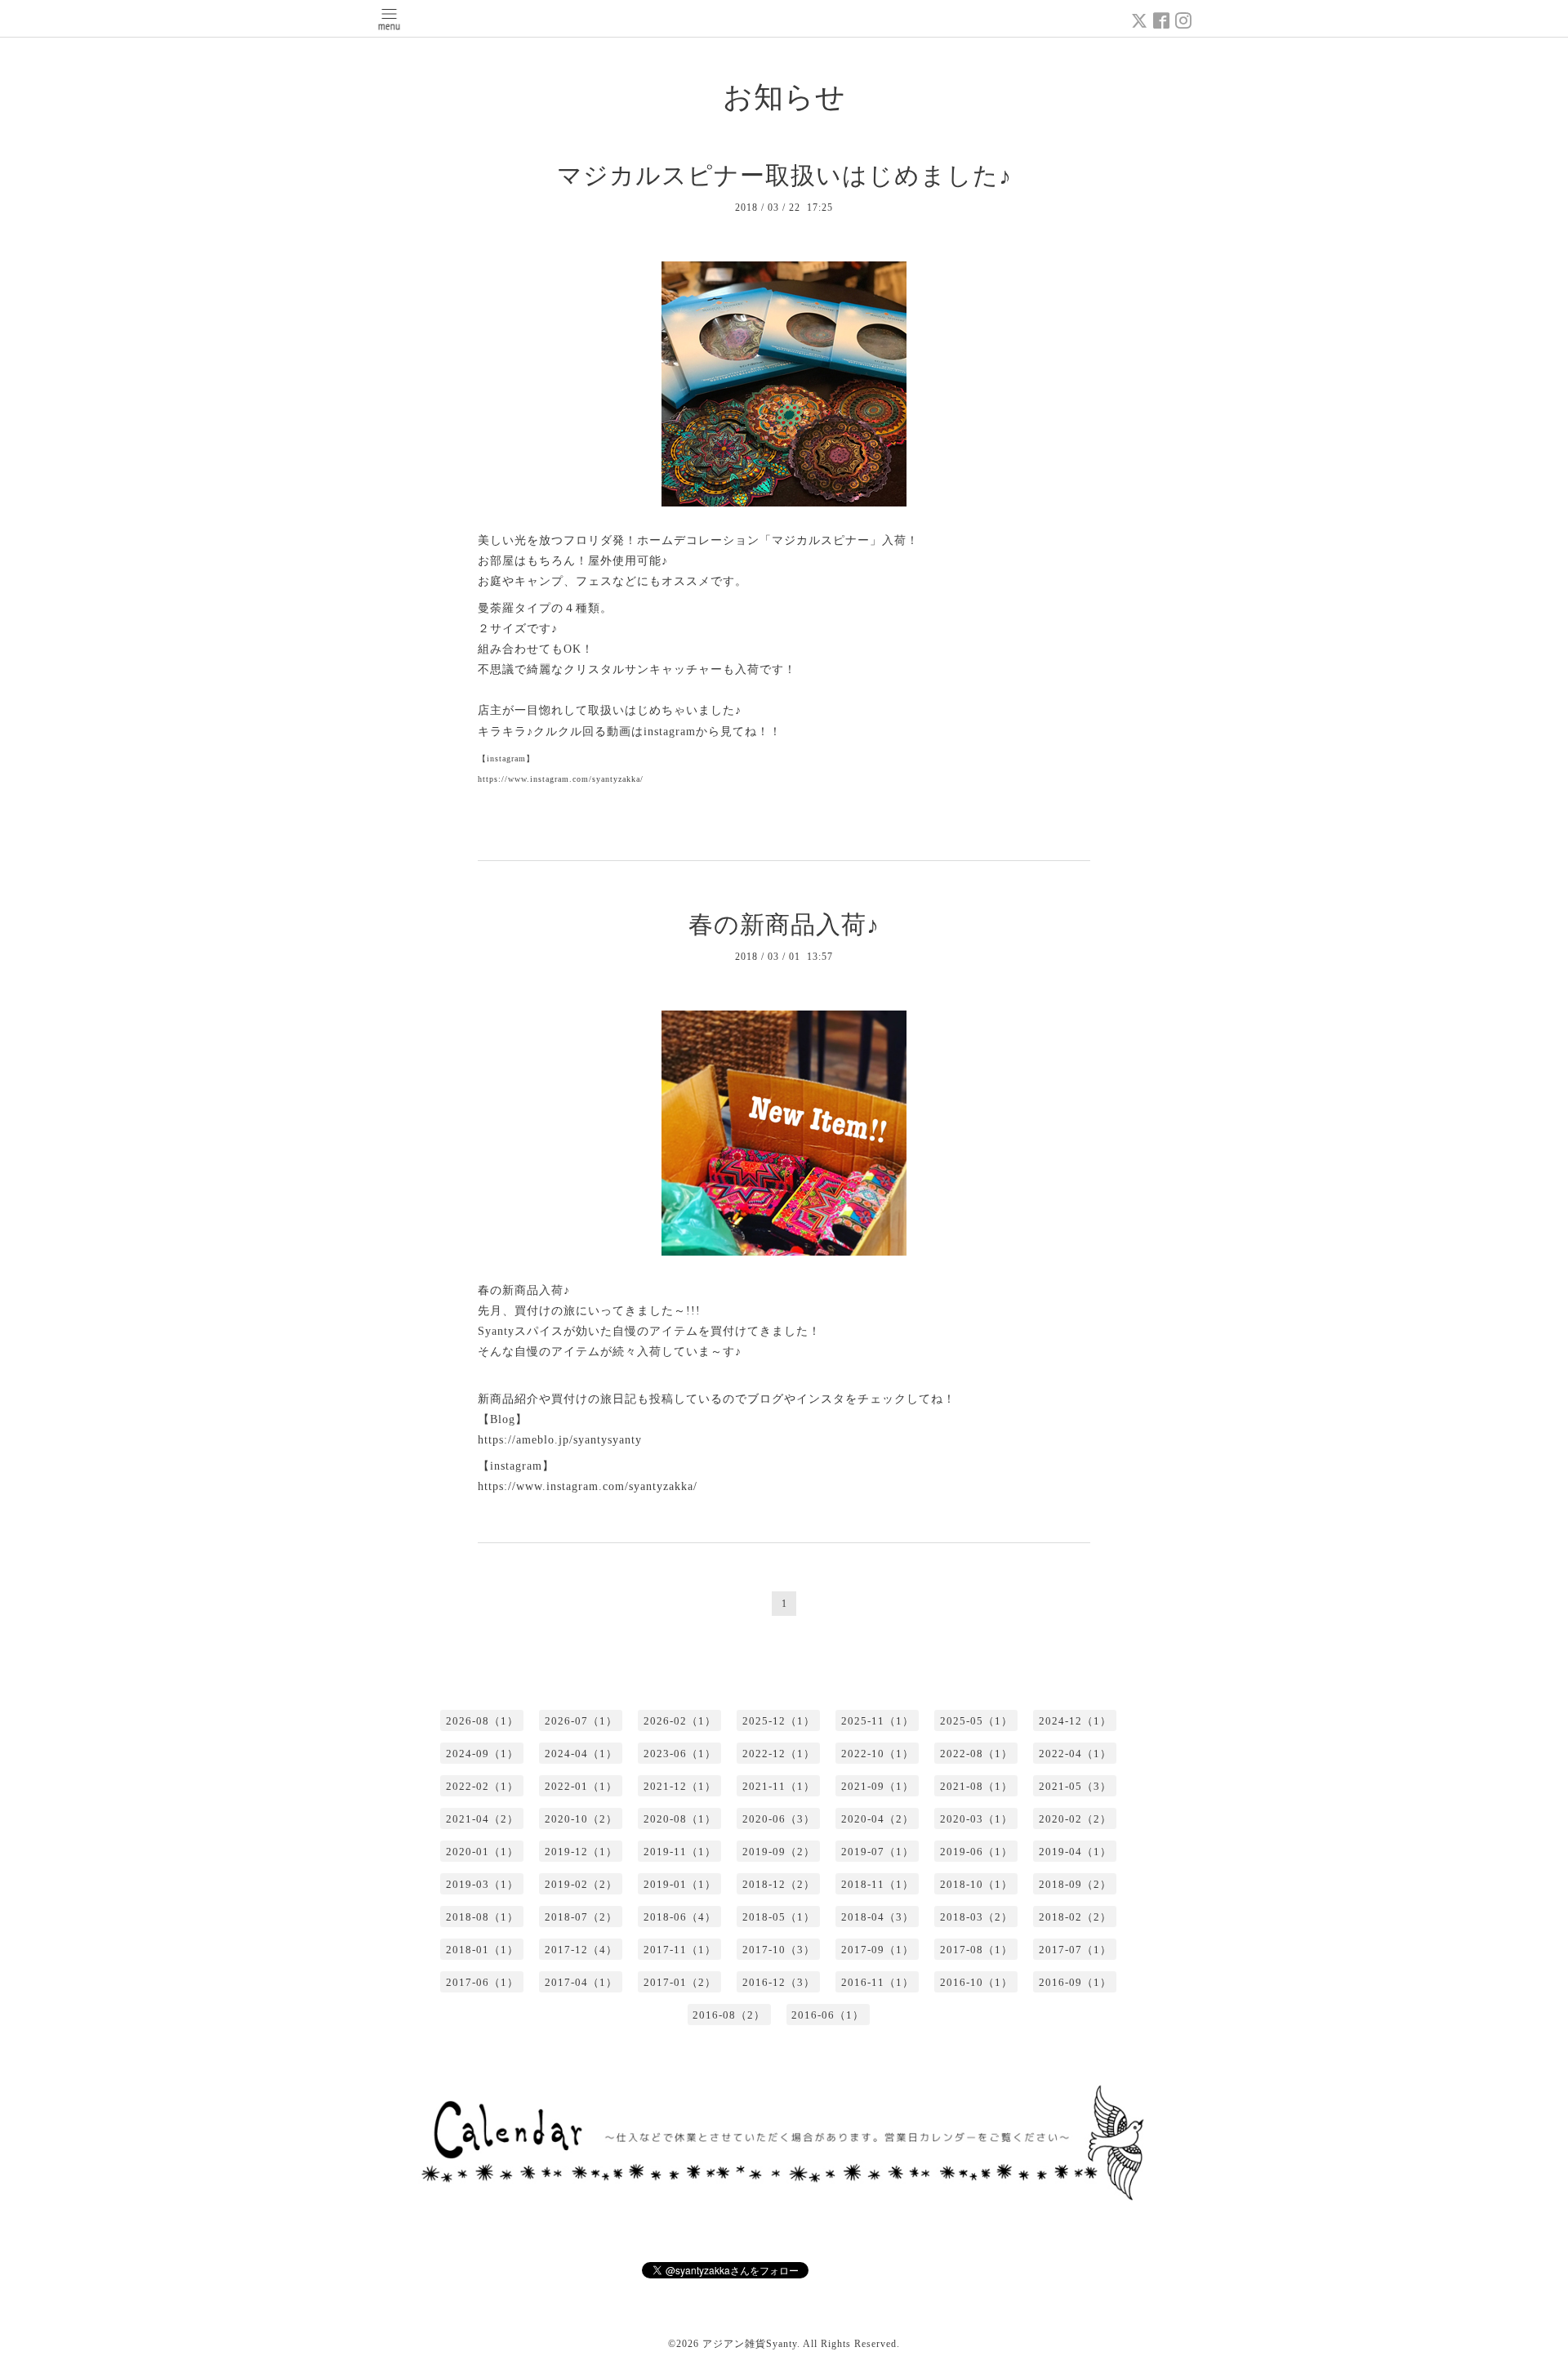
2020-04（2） (878, 1819)
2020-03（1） (976, 1819)
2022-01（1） (581, 1786)
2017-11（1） (680, 1950)
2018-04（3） (878, 1917)
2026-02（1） (680, 1721)
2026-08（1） (482, 1721)
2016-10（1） (976, 1982)
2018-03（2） (976, 1917)
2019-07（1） (878, 1852)
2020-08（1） (680, 1819)
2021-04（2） (482, 1819)
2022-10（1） (878, 1754)
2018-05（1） (779, 1917)
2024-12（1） (1075, 1721)
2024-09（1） (482, 1754)
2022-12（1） (779, 1754)
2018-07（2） (581, 1917)
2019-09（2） (779, 1852)
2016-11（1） (878, 1982)
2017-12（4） (581, 1950)
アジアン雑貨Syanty (750, 2344)
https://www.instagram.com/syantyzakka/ (588, 1486)
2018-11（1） (878, 1884)
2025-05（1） (976, 1721)
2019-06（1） (976, 1852)
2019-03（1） (482, 1884)
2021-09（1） (878, 1786)
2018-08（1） (482, 1917)
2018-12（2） (779, 1884)
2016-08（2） (729, 2015)
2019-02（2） (581, 1884)
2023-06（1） (680, 1754)
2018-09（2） (1075, 1884)
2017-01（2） (680, 1982)
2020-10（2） (581, 1819)
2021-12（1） (680, 1786)
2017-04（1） (581, 1982)
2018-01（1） (482, 1950)
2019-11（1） (680, 1852)
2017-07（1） (1075, 1950)
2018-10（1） (976, 1884)
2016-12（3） (779, 1982)
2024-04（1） (581, 1754)
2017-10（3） (779, 1950)
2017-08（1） (976, 1950)
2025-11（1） (878, 1721)
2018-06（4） (680, 1917)
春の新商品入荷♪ (784, 924)
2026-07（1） (581, 1721)
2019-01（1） (680, 1884)
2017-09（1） (878, 1950)
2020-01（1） (482, 1852)
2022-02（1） (482, 1786)
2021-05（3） (1075, 1786)
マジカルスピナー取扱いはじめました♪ (784, 175)
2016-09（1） (1075, 1982)
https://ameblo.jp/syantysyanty (560, 1440)
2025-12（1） (779, 1721)
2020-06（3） (779, 1819)
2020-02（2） (1075, 1819)
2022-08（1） (976, 1754)
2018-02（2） (1075, 1917)
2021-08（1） (976, 1786)
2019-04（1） (1075, 1852)
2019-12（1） (581, 1852)
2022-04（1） (1075, 1754)
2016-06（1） (828, 2015)
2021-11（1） (779, 1786)
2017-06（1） (482, 1982)
